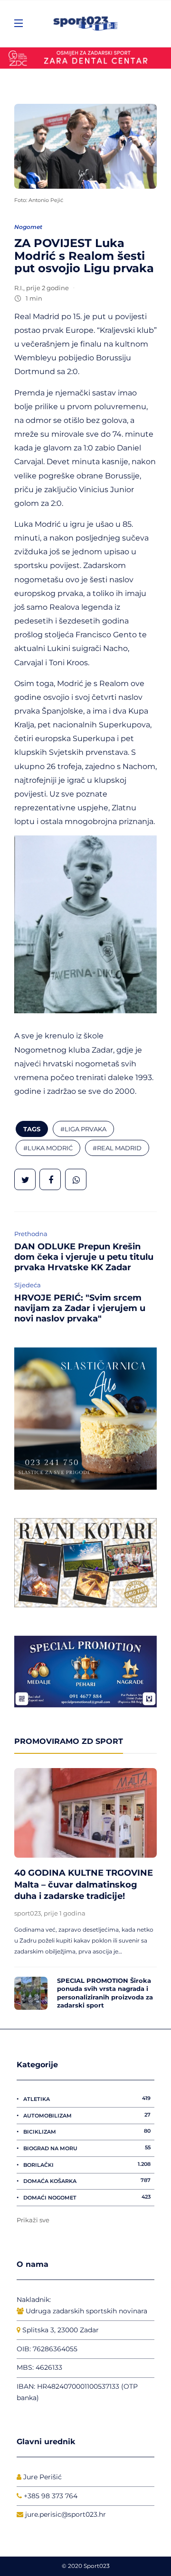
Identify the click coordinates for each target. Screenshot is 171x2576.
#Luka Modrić (48, 1148)
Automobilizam (87, 2115)
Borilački (87, 2164)
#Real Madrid (117, 1148)
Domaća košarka (87, 2181)
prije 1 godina (65, 1913)
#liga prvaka (83, 1129)
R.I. (19, 288)
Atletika (87, 2099)
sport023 (28, 1913)
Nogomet (28, 227)
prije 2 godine (47, 288)
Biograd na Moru (87, 2148)
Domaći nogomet (87, 2197)
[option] (85, 1891)
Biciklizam (87, 2131)
